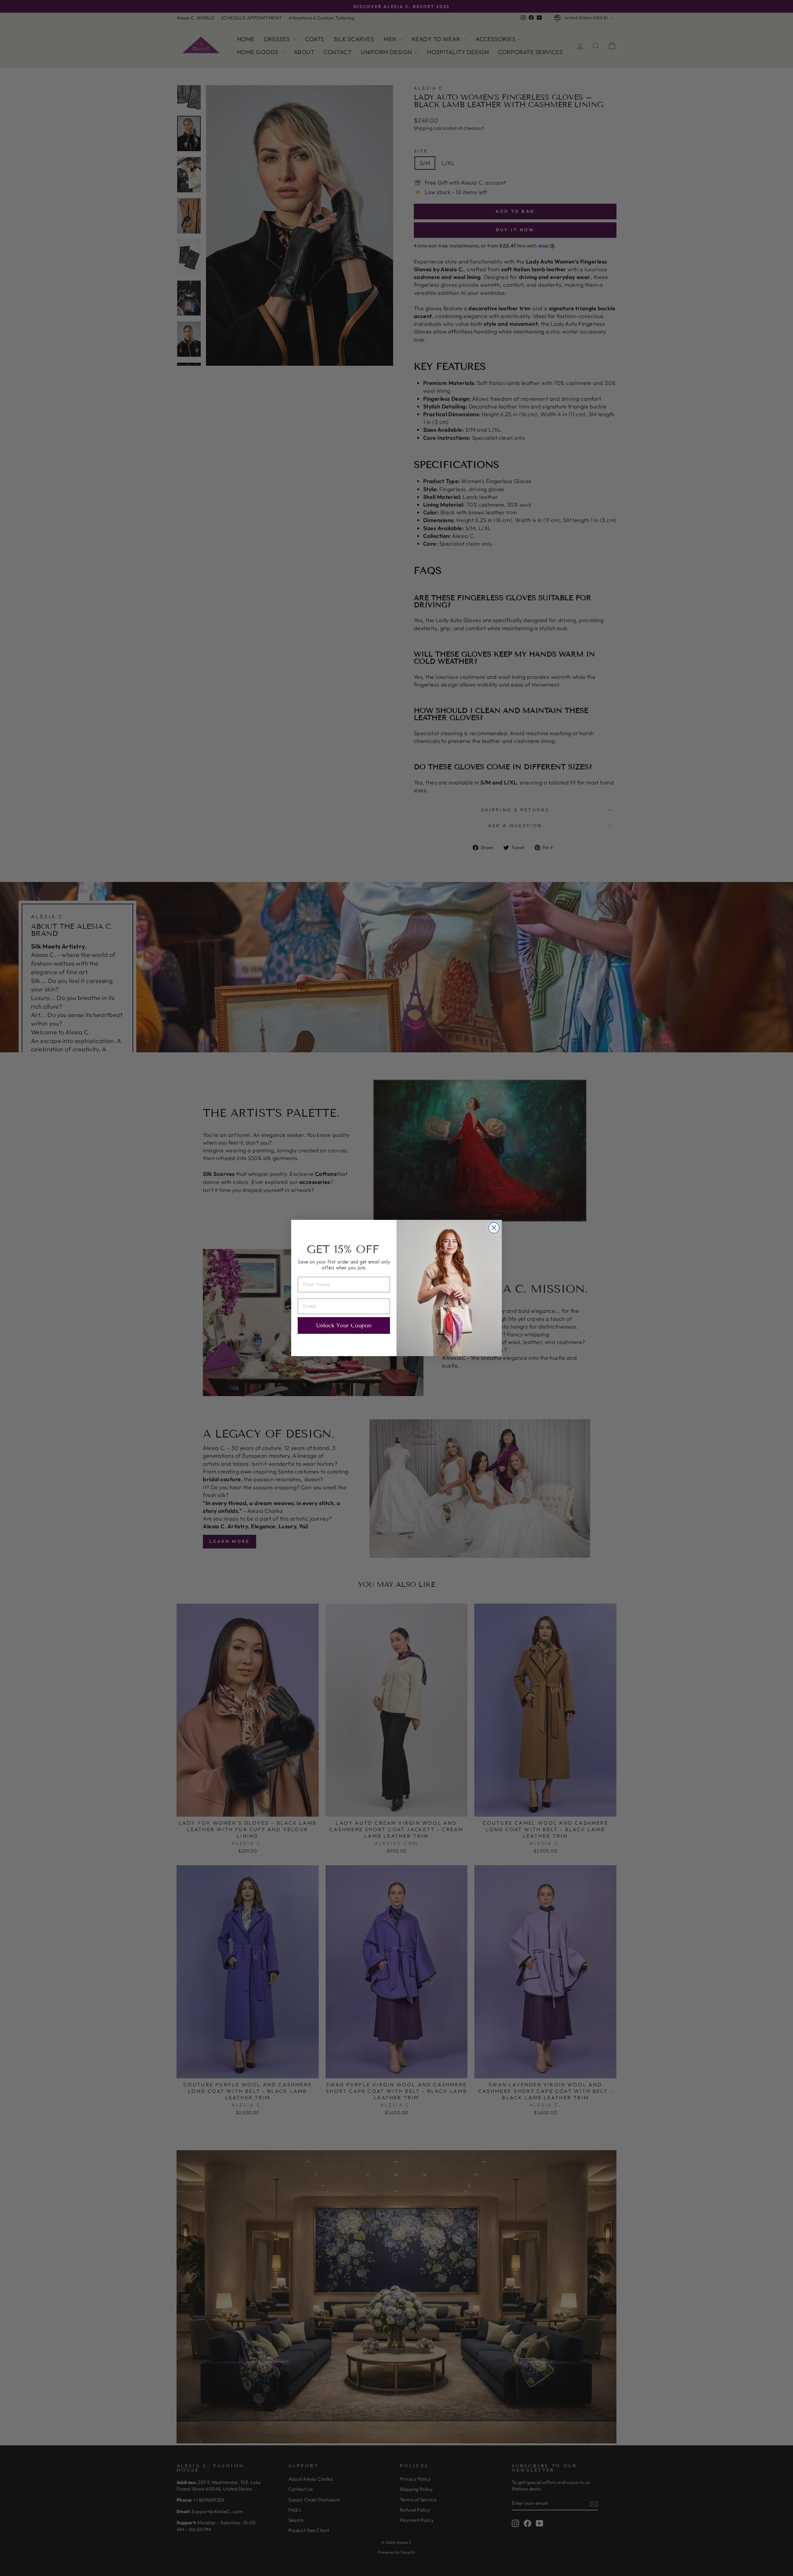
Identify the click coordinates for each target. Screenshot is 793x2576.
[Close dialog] (494, 1228)
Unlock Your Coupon (344, 1325)
